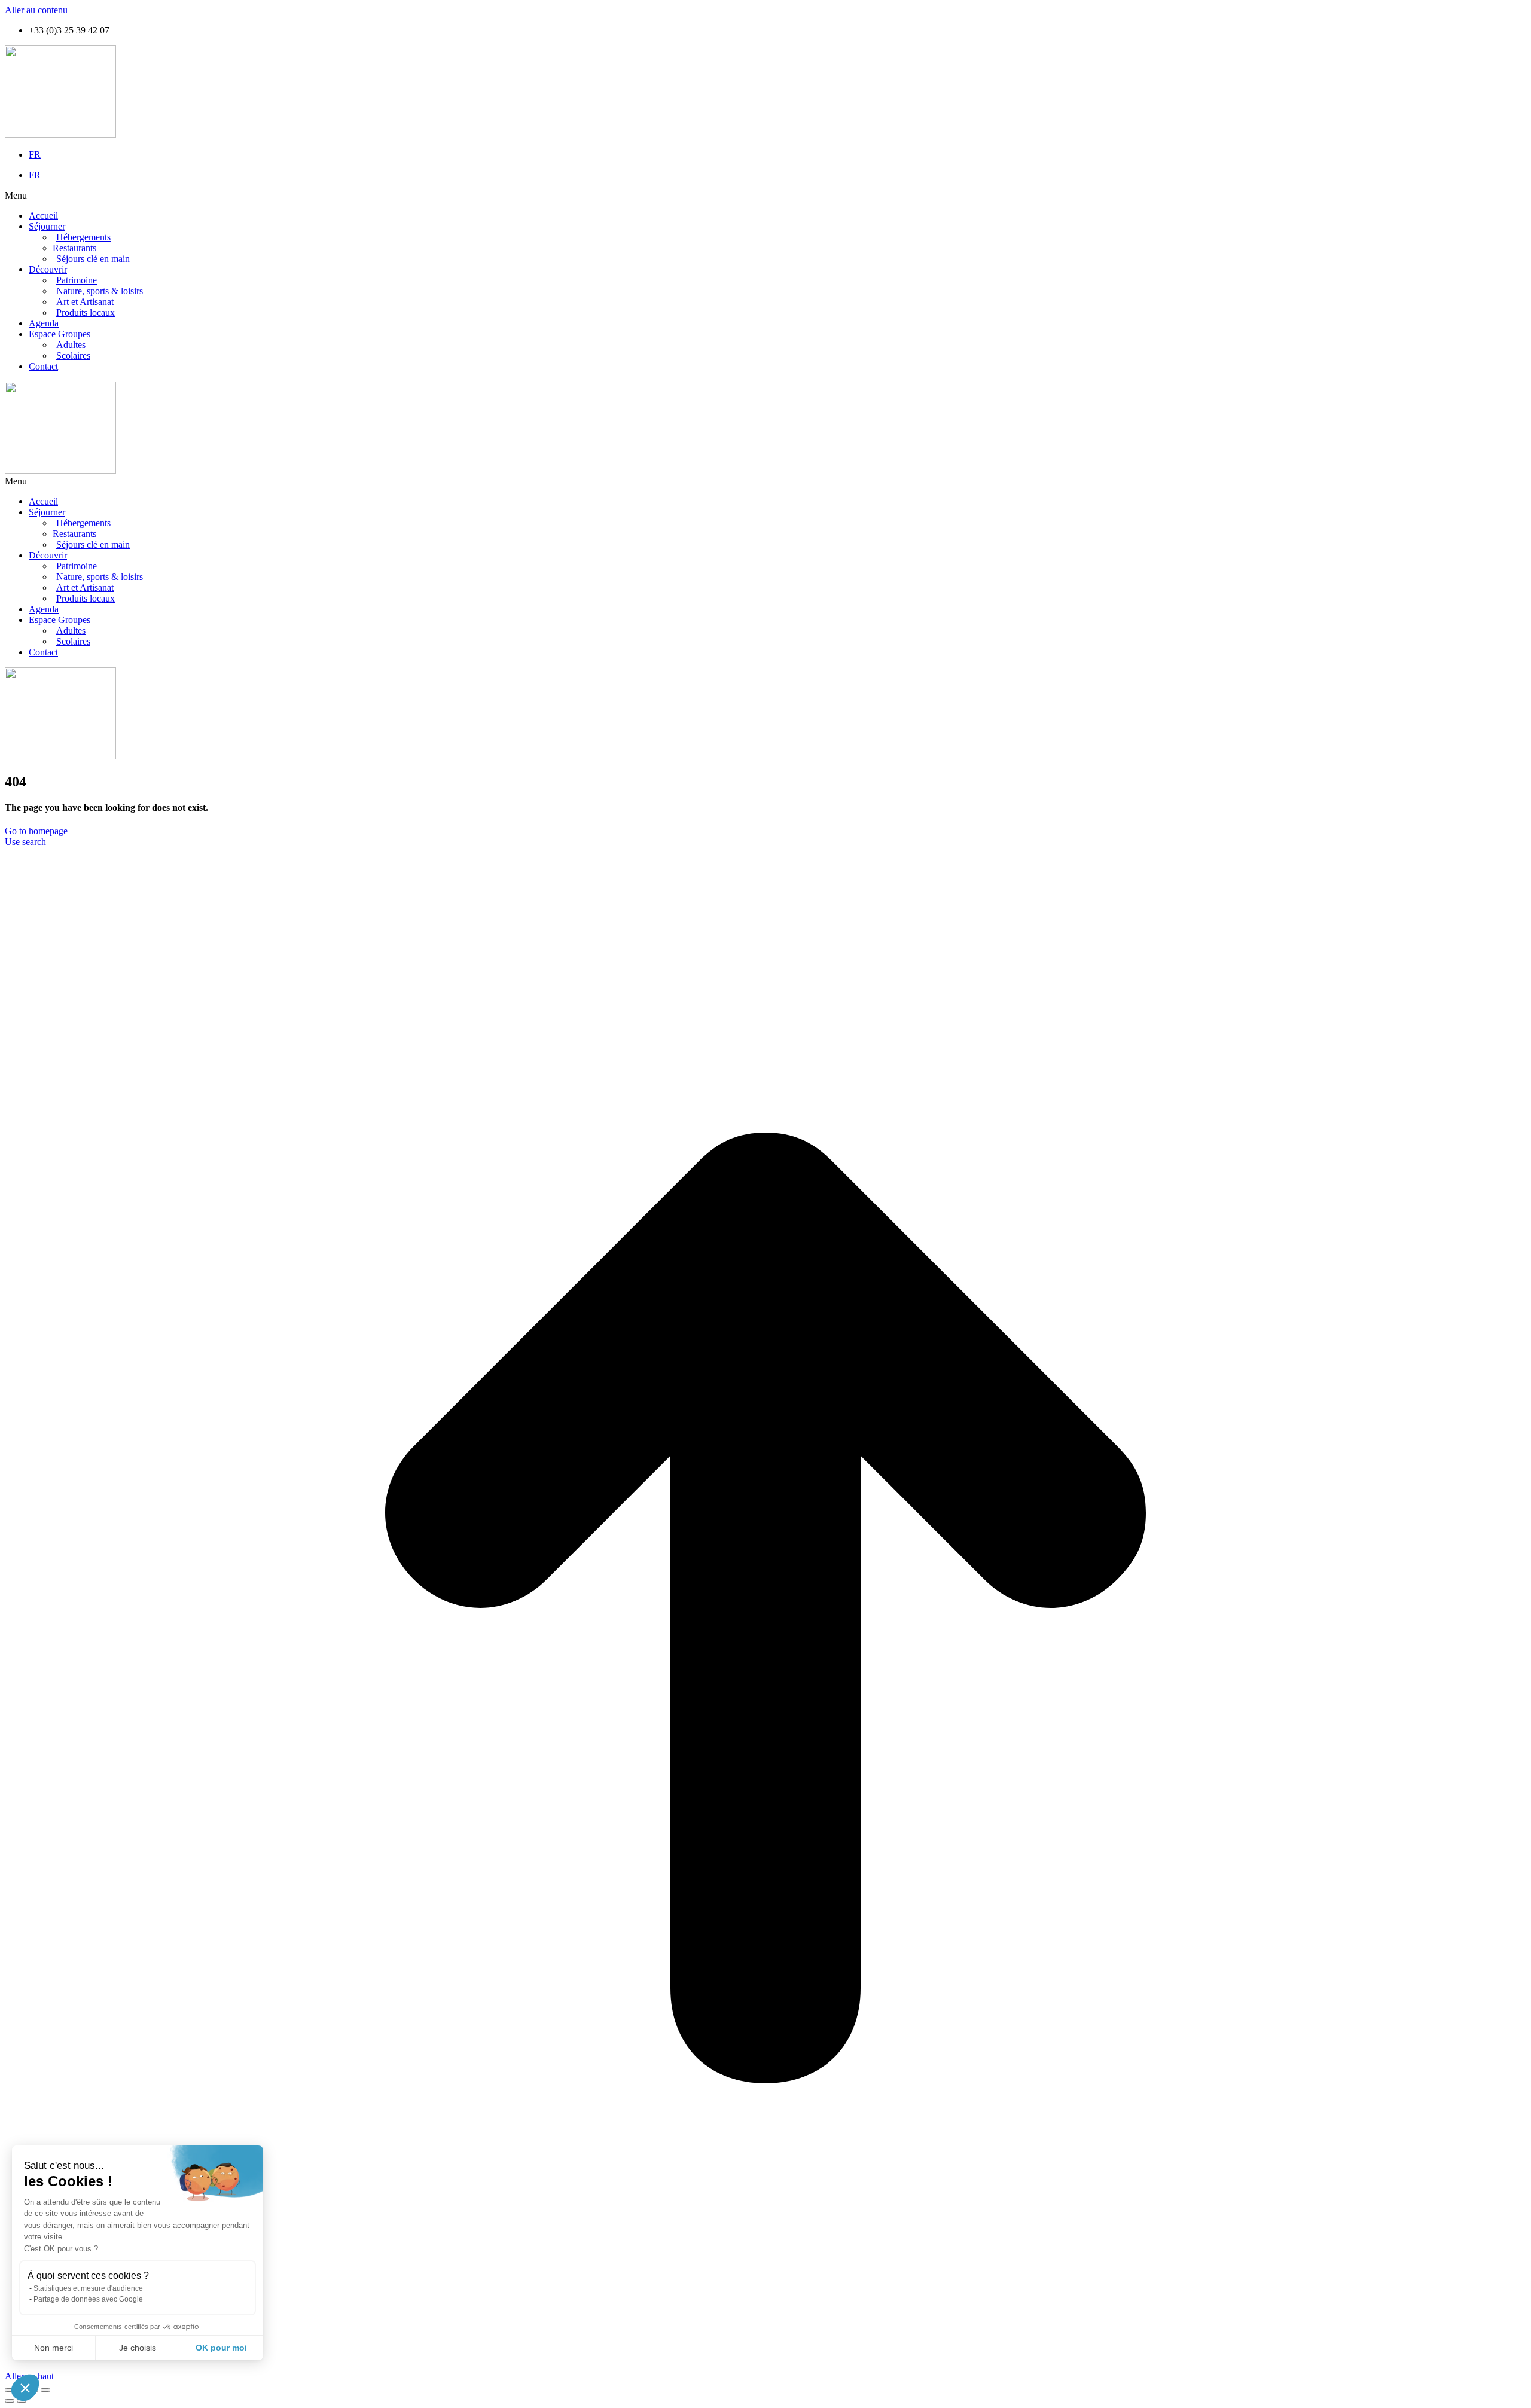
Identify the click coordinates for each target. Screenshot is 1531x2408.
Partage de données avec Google (88, 2299)
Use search (25, 842)
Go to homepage (36, 831)
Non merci (54, 2348)
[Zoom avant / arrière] (45, 2390)
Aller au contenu (36, 10)
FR (35, 155)
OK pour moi (221, 2348)
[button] (765, 196)
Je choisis (138, 2348)
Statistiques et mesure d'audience (88, 2288)
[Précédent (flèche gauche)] (10, 2401)
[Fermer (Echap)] (10, 2390)
